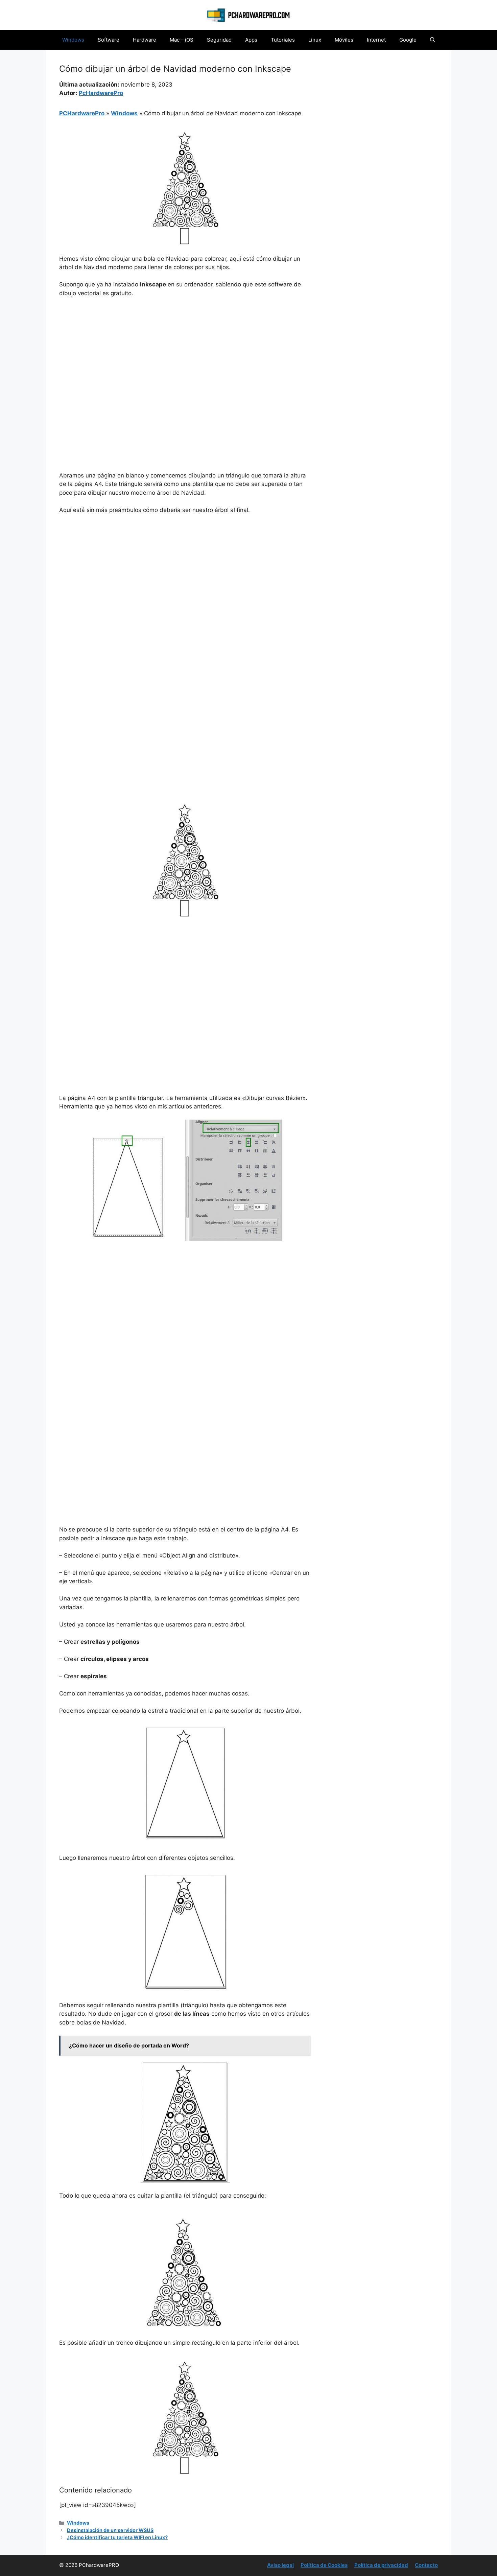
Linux (315, 40)
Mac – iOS (182, 40)
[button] (433, 40)
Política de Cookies (324, 2565)
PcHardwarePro (101, 93)
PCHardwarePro (82, 113)
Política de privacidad (381, 2565)
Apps (251, 40)
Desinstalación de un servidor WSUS (110, 2530)
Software (109, 40)
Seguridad (219, 40)
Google (408, 40)
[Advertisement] (185, 354)
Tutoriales (283, 40)
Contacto (426, 2565)
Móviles (344, 40)
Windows (73, 40)
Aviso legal (280, 2565)
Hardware (145, 40)
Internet (376, 40)
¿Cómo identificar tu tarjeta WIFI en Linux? (117, 2537)
